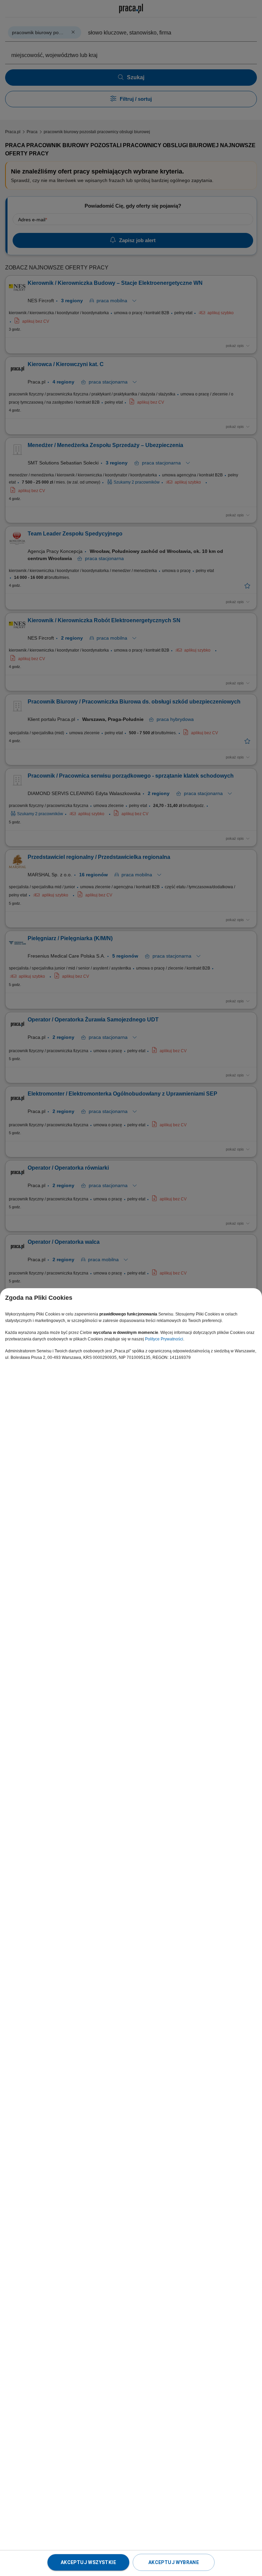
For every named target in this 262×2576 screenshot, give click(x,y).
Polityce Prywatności (164, 1339)
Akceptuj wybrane (174, 2562)
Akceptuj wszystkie (88, 2562)
